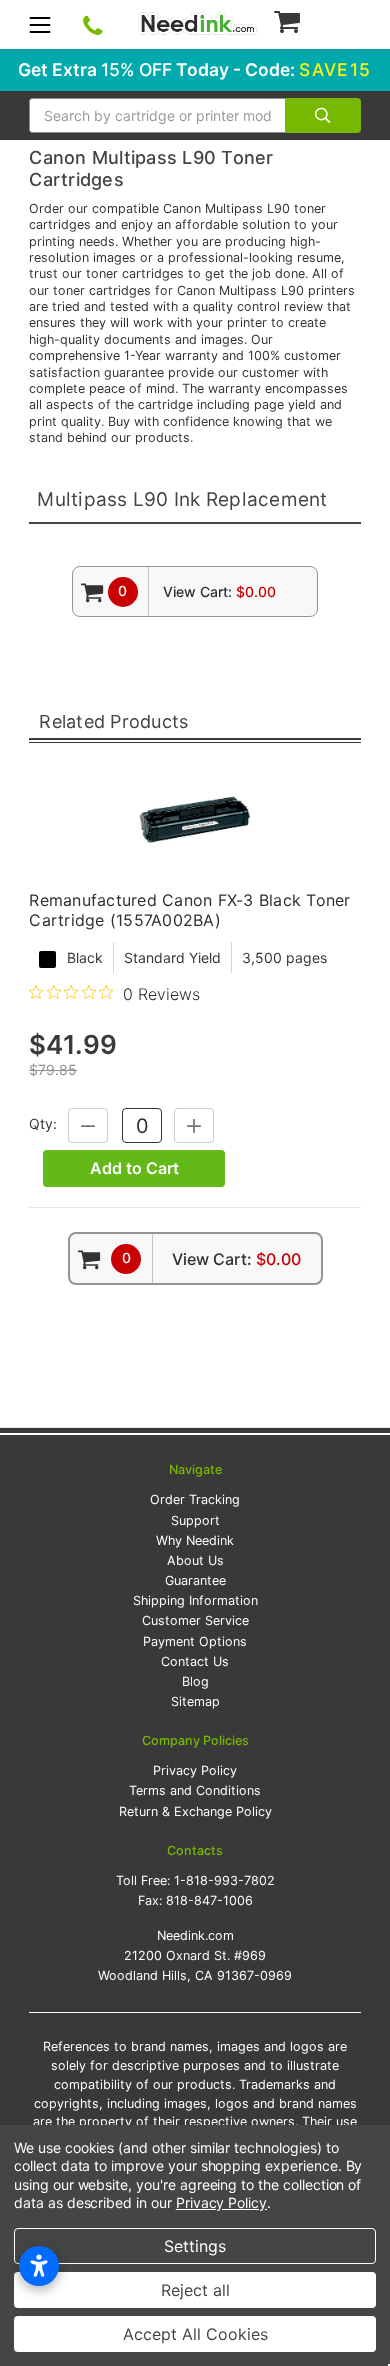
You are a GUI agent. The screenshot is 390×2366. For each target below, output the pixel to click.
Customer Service (195, 1620)
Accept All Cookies (195, 2334)
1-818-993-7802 (224, 1880)
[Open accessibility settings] (39, 2266)
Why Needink (195, 1540)
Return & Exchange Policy (195, 1811)
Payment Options (195, 1641)
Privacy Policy (195, 1770)
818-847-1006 (209, 1900)
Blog (195, 1681)
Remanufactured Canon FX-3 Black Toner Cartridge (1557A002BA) (189, 910)
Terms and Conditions (195, 1790)
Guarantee (195, 1580)
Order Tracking (195, 1499)
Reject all (195, 2290)
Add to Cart (134, 1168)
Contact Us (195, 1661)
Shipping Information (195, 1600)
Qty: (43, 1124)
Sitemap (195, 1701)
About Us (195, 1560)
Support (195, 1520)
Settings (195, 2246)
